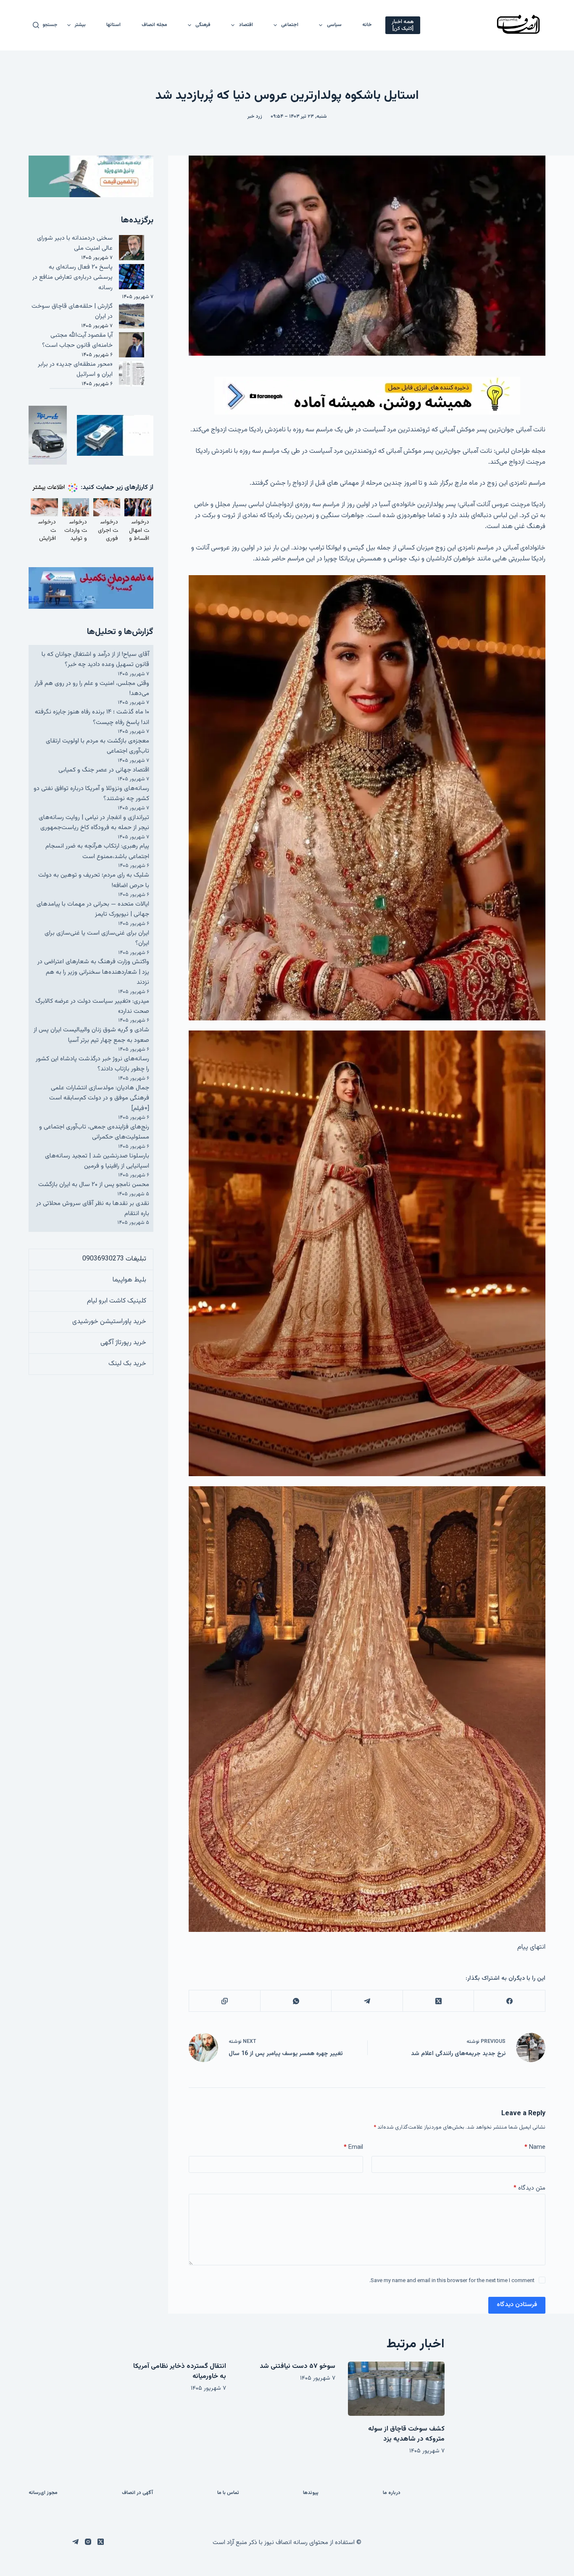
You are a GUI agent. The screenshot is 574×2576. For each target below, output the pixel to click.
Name (535, 2147)
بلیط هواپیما (129, 1280)
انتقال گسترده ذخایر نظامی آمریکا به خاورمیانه (180, 2371)
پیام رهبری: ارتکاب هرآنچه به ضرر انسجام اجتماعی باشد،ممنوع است (97, 851)
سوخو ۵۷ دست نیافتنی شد (298, 2366)
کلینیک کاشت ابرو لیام (117, 1301)
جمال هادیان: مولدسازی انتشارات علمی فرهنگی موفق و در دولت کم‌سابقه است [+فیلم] (99, 1098)
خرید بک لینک (127, 1364)
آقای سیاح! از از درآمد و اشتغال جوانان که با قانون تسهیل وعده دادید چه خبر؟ (95, 659)
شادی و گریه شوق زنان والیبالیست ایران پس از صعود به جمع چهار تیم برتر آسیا (91, 1035)
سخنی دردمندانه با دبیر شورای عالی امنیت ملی (75, 243)
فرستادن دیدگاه (517, 2305)
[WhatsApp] (296, 2001)
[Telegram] (367, 2001)
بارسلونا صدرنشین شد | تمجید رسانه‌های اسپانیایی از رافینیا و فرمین (97, 1161)
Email (353, 2147)
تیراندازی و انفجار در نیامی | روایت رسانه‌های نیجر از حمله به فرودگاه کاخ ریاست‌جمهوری (94, 823)
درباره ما (392, 2493)
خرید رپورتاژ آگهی (123, 1343)
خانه (367, 25)
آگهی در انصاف (137, 2493)
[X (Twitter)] (438, 2001)
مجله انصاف (154, 25)
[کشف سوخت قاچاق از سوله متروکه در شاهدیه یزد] (396, 2389)
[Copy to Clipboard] (224, 2001)
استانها (113, 25)
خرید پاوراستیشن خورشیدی (109, 1322)
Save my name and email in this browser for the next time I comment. (452, 2281)
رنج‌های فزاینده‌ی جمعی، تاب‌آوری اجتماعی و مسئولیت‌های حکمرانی (94, 1132)
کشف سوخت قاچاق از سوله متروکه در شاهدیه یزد (406, 2434)
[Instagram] (88, 2542)
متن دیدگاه (529, 2188)
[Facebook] (509, 2001)
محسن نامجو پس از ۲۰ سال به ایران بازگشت (94, 1185)
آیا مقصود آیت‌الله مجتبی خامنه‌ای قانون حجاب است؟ (77, 340)
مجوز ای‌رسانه (43, 2493)
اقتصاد (246, 25)
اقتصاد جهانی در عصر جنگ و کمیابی (104, 770)
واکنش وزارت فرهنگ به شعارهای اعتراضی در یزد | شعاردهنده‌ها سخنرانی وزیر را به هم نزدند (93, 972)
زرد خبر (255, 116)
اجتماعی (290, 25)
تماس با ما (228, 2493)
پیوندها (311, 2493)
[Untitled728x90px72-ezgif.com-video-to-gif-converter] (367, 396)
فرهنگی (203, 25)
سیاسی (334, 25)
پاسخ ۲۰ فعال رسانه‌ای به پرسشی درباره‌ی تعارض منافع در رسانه (72, 277)
